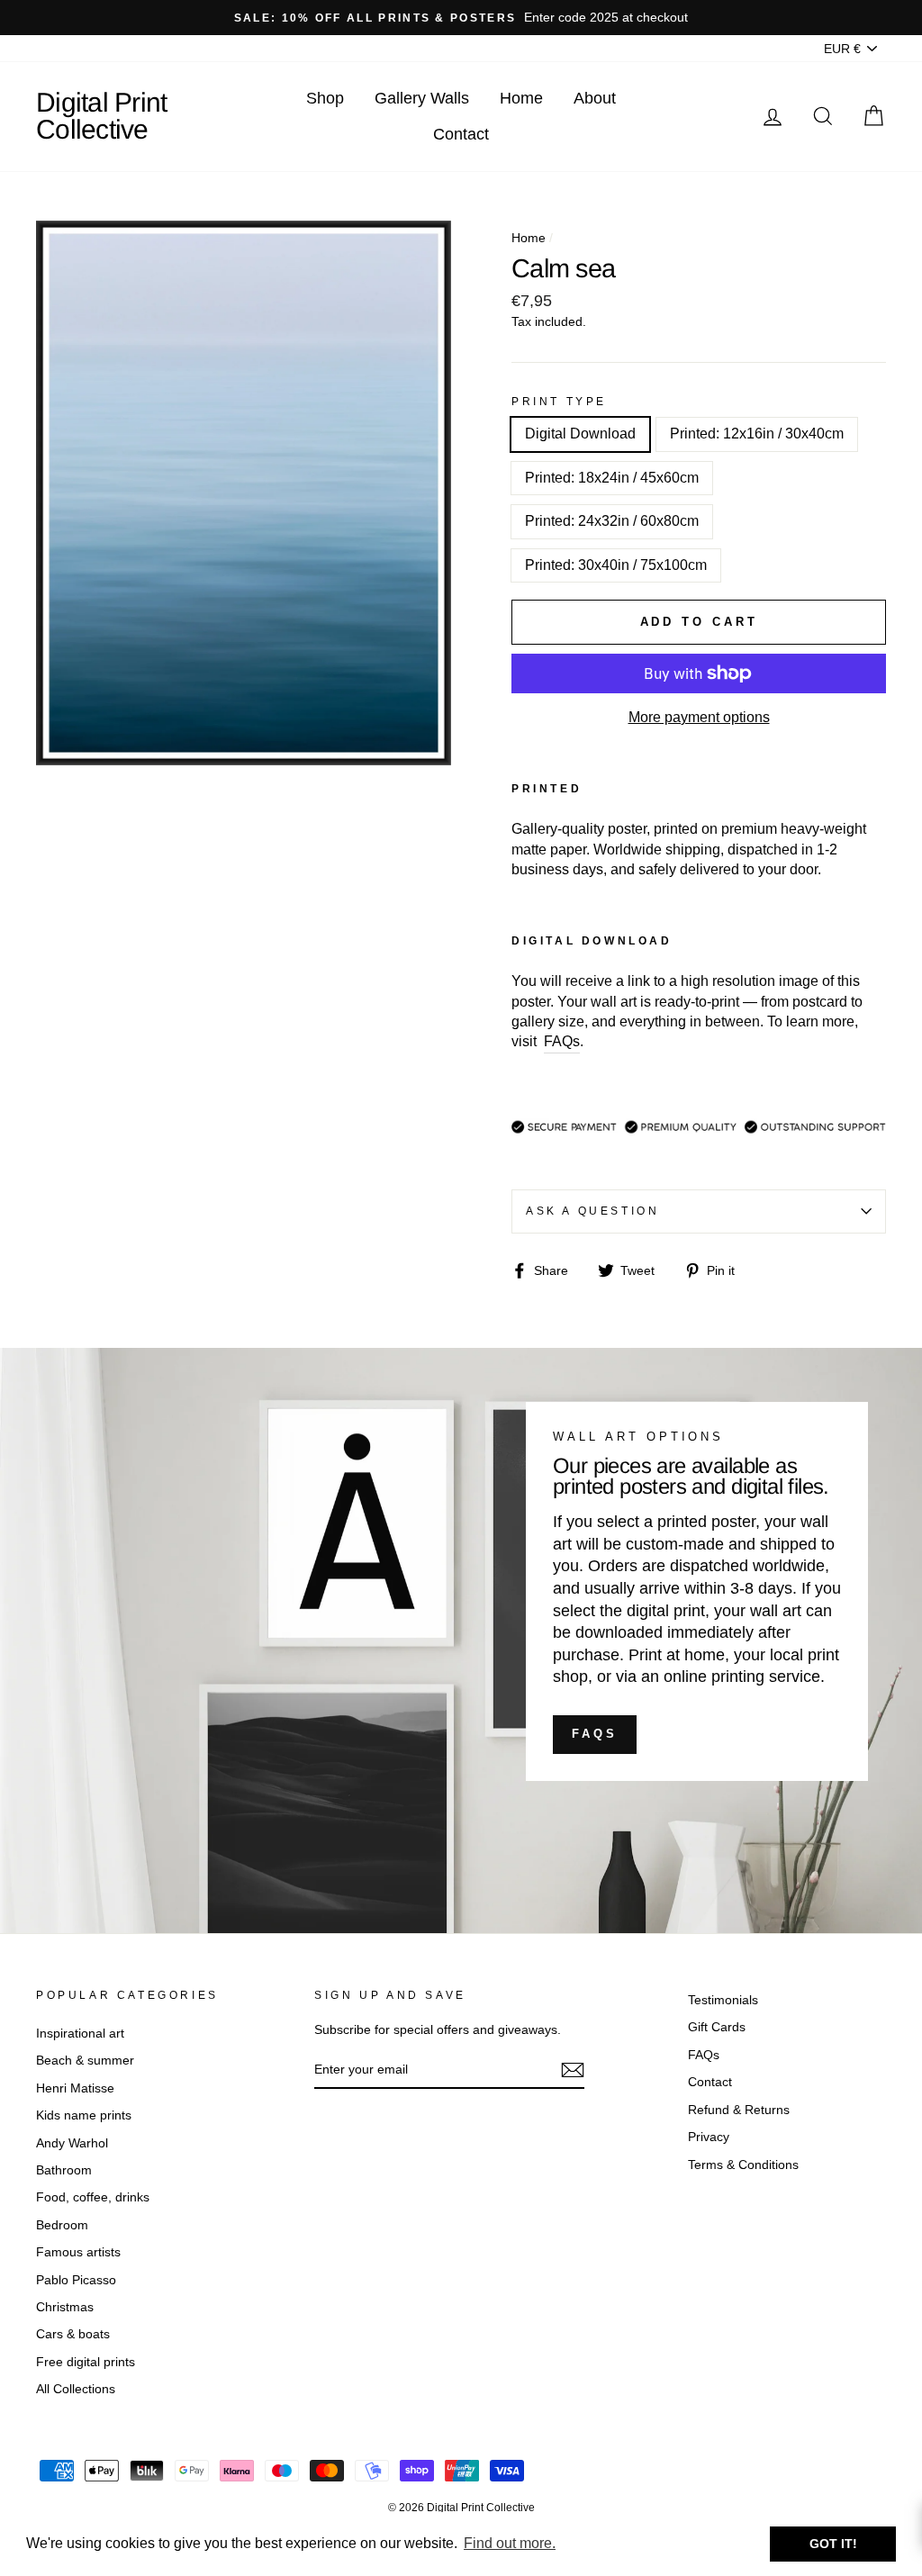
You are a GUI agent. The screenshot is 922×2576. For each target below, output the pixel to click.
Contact (461, 134)
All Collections (76, 2389)
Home (521, 98)
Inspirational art (80, 2034)
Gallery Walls (422, 98)
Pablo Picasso (76, 2280)
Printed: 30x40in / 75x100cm (616, 565)
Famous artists (78, 2252)
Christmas (65, 2307)
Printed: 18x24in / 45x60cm (612, 478)
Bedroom (62, 2225)
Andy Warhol (72, 2143)
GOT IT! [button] (833, 2544)
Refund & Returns (739, 2110)
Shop (325, 98)
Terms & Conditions (743, 2165)
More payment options (699, 717)
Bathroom (64, 2170)
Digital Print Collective (101, 116)
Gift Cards (717, 2027)
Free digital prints (86, 2362)
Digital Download (580, 434)
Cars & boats (73, 2334)
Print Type (559, 402)
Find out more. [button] (510, 2543)
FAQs (595, 1734)
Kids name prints (84, 2115)
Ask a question (592, 1211)
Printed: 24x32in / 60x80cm (612, 521)
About (595, 98)
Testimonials (723, 2000)
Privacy (709, 2137)
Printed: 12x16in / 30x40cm (757, 434)
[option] (461, 18)
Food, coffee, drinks (93, 2197)
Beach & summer (85, 2061)
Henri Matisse (75, 2088)
